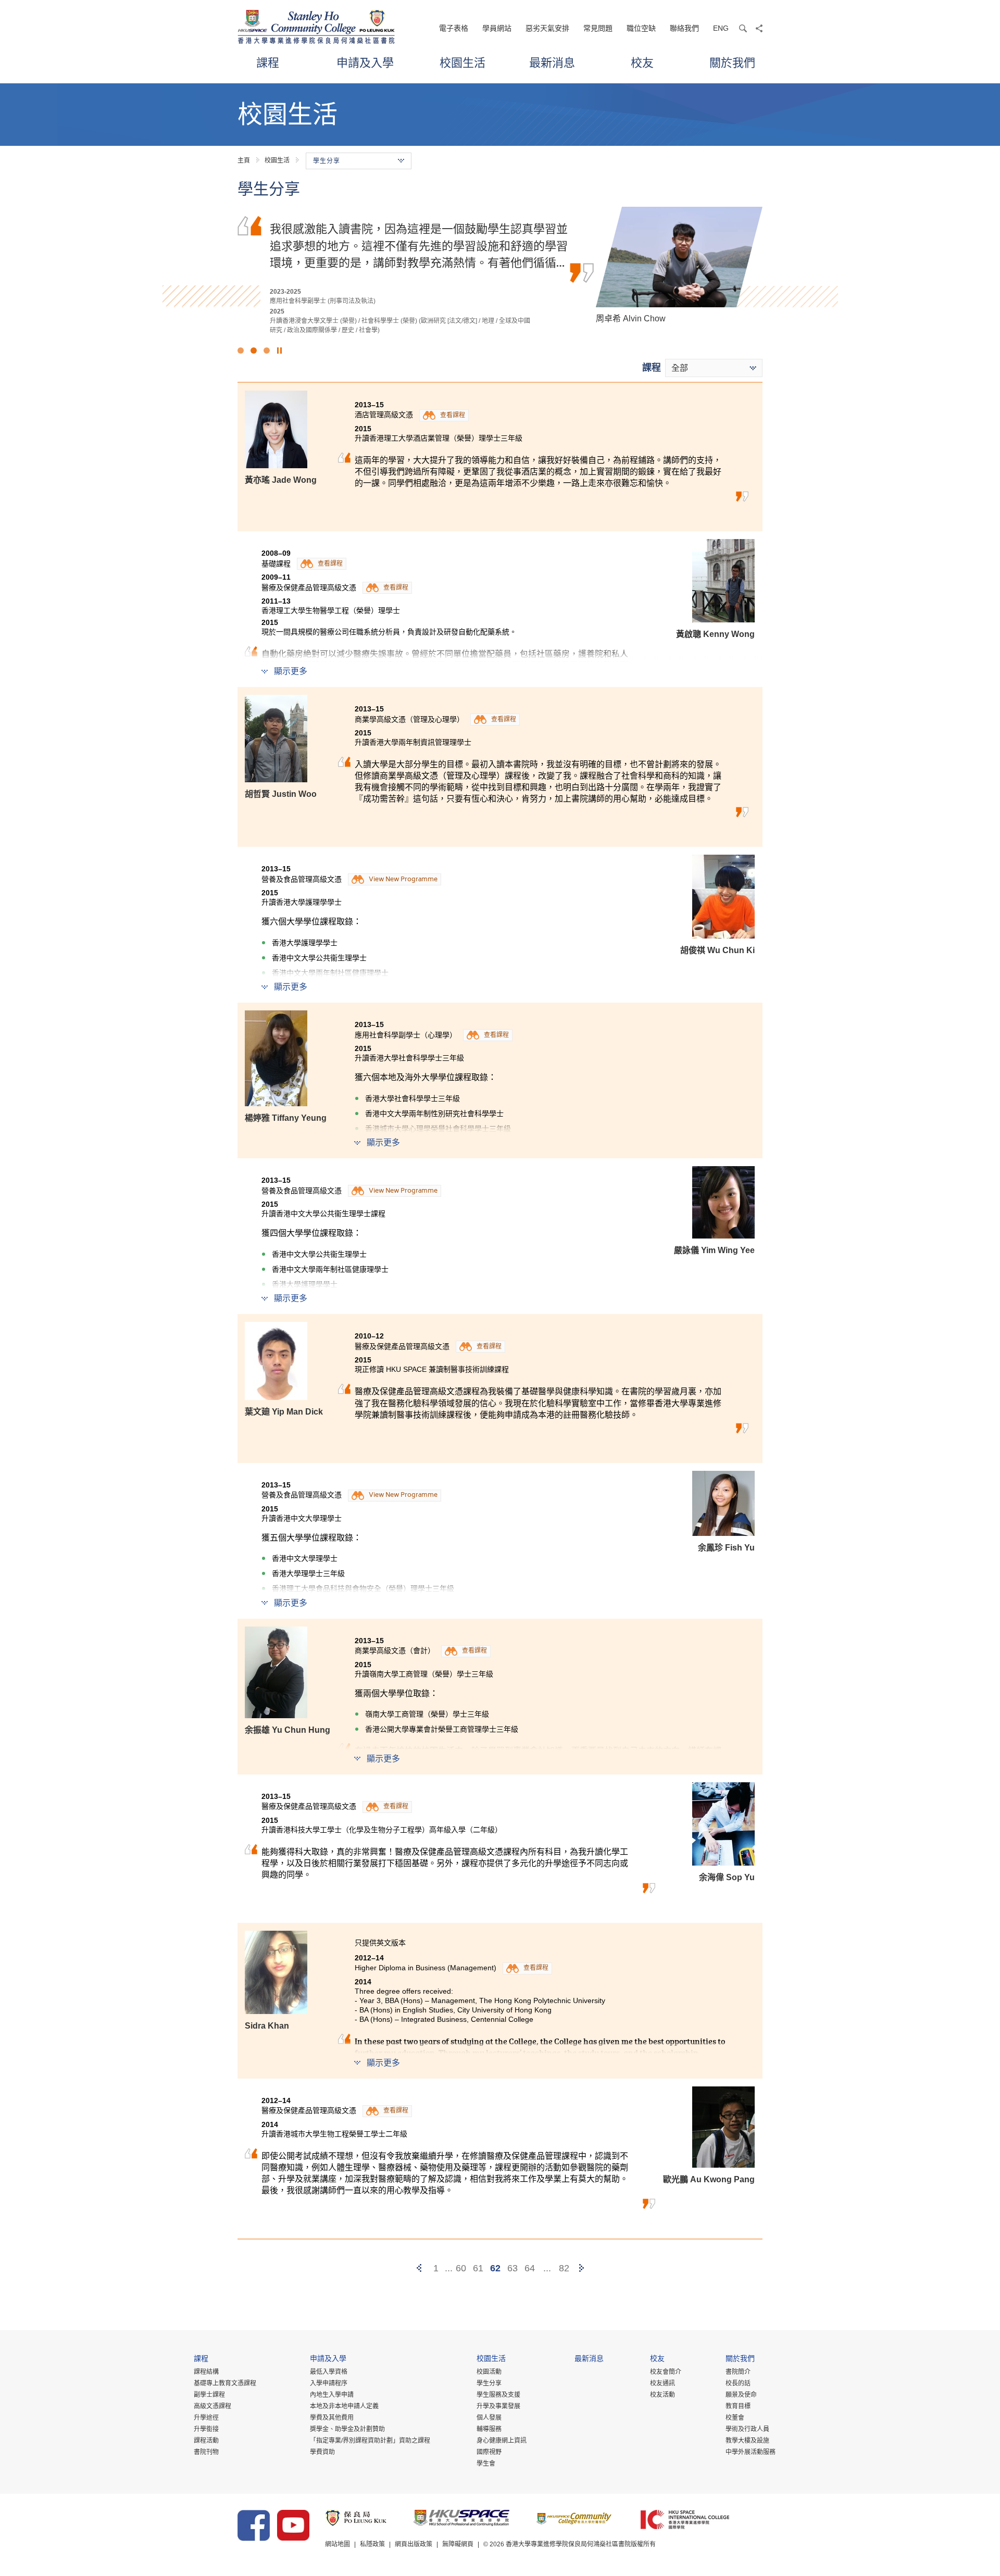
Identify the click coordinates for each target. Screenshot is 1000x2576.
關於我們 (732, 62)
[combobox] (714, 368)
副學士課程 (209, 2395)
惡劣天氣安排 (547, 28)
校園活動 (489, 2372)
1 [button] (241, 351)
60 (461, 2268)
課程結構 (206, 2372)
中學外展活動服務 (751, 2452)
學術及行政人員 (747, 2429)
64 (530, 2268)
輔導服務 (489, 2429)
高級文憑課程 (213, 2406)
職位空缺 (641, 28)
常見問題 (598, 28)
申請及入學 (365, 62)
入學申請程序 (329, 2383)
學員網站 (497, 28)
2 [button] (254, 351)
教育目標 (738, 2406)
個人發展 (489, 2418)
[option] (500, 271)
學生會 (486, 2464)
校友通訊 (662, 2383)
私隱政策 (372, 2544)
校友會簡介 (666, 2372)
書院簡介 (738, 2372)
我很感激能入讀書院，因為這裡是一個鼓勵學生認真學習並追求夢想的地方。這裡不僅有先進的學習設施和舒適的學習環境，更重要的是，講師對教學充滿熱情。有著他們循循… (419, 245)
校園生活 (463, 62)
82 (564, 2268)
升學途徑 (206, 2418)
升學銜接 (206, 2429)
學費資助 (322, 2452)
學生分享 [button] (327, 161)
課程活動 (206, 2441)
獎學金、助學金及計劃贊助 (347, 2429)
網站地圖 (337, 2544)
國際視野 (489, 2452)
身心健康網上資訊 (502, 2441)
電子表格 (454, 28)
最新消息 (552, 62)
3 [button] (267, 351)
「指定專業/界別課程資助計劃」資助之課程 (370, 2441)
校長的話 (738, 2383)
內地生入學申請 (332, 2395)
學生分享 (489, 2383)
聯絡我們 (684, 28)
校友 (642, 62)
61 (478, 2268)
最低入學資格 (329, 2372)
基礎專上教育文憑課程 (225, 2383)
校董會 (735, 2418)
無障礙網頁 (458, 2544)
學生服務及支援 (498, 2395)
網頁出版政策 (414, 2544)
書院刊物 (206, 2452)
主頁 (244, 160)
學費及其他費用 (332, 2418)
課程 (268, 62)
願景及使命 (741, 2395)
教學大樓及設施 (747, 2441)
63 (512, 2268)
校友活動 (662, 2395)
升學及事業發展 (498, 2406)
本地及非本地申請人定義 (344, 2406)
